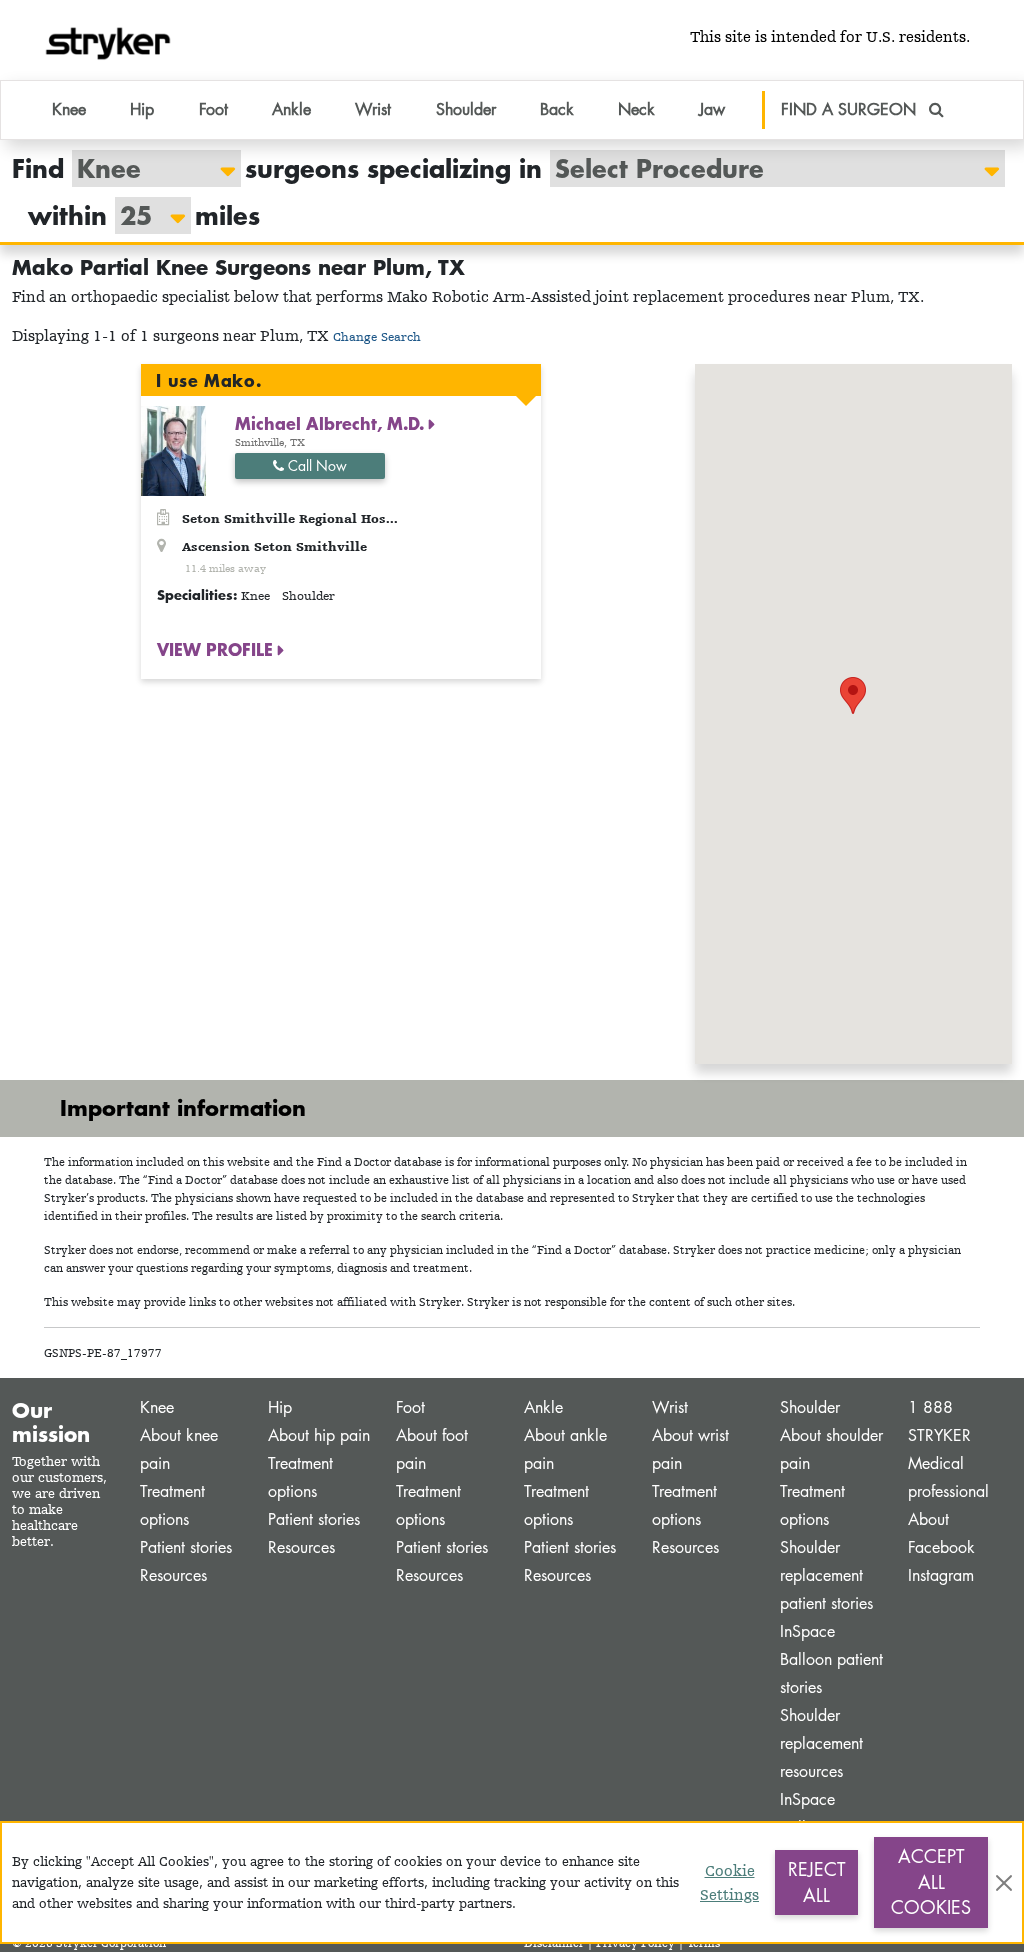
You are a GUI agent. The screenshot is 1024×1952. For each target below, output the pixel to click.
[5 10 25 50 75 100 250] (143, 215)
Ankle (543, 1407)
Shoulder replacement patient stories (826, 1575)
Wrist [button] (373, 109)
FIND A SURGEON (851, 109)
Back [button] (557, 109)
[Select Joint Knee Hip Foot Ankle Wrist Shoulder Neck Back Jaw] (146, 168)
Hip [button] (142, 109)
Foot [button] (213, 109)
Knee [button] (69, 109)
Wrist (670, 1407)
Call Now (315, 465)
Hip (280, 1407)
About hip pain (319, 1435)
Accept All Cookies (931, 1881)
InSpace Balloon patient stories (831, 1659)
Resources (173, 1575)
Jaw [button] (712, 109)
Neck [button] (636, 109)
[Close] (1004, 1883)
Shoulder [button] (466, 109)
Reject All (816, 1882)
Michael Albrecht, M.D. (332, 423)
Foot (410, 1407)
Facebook (941, 1547)
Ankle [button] (291, 109)
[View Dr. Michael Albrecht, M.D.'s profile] (173, 449)
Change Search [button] (377, 336)
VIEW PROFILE (217, 649)
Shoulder (810, 1407)
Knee (157, 1407)
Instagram (941, 1575)
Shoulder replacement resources (821, 1743)
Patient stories (186, 1547)
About (928, 1519)
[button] (853, 695)
